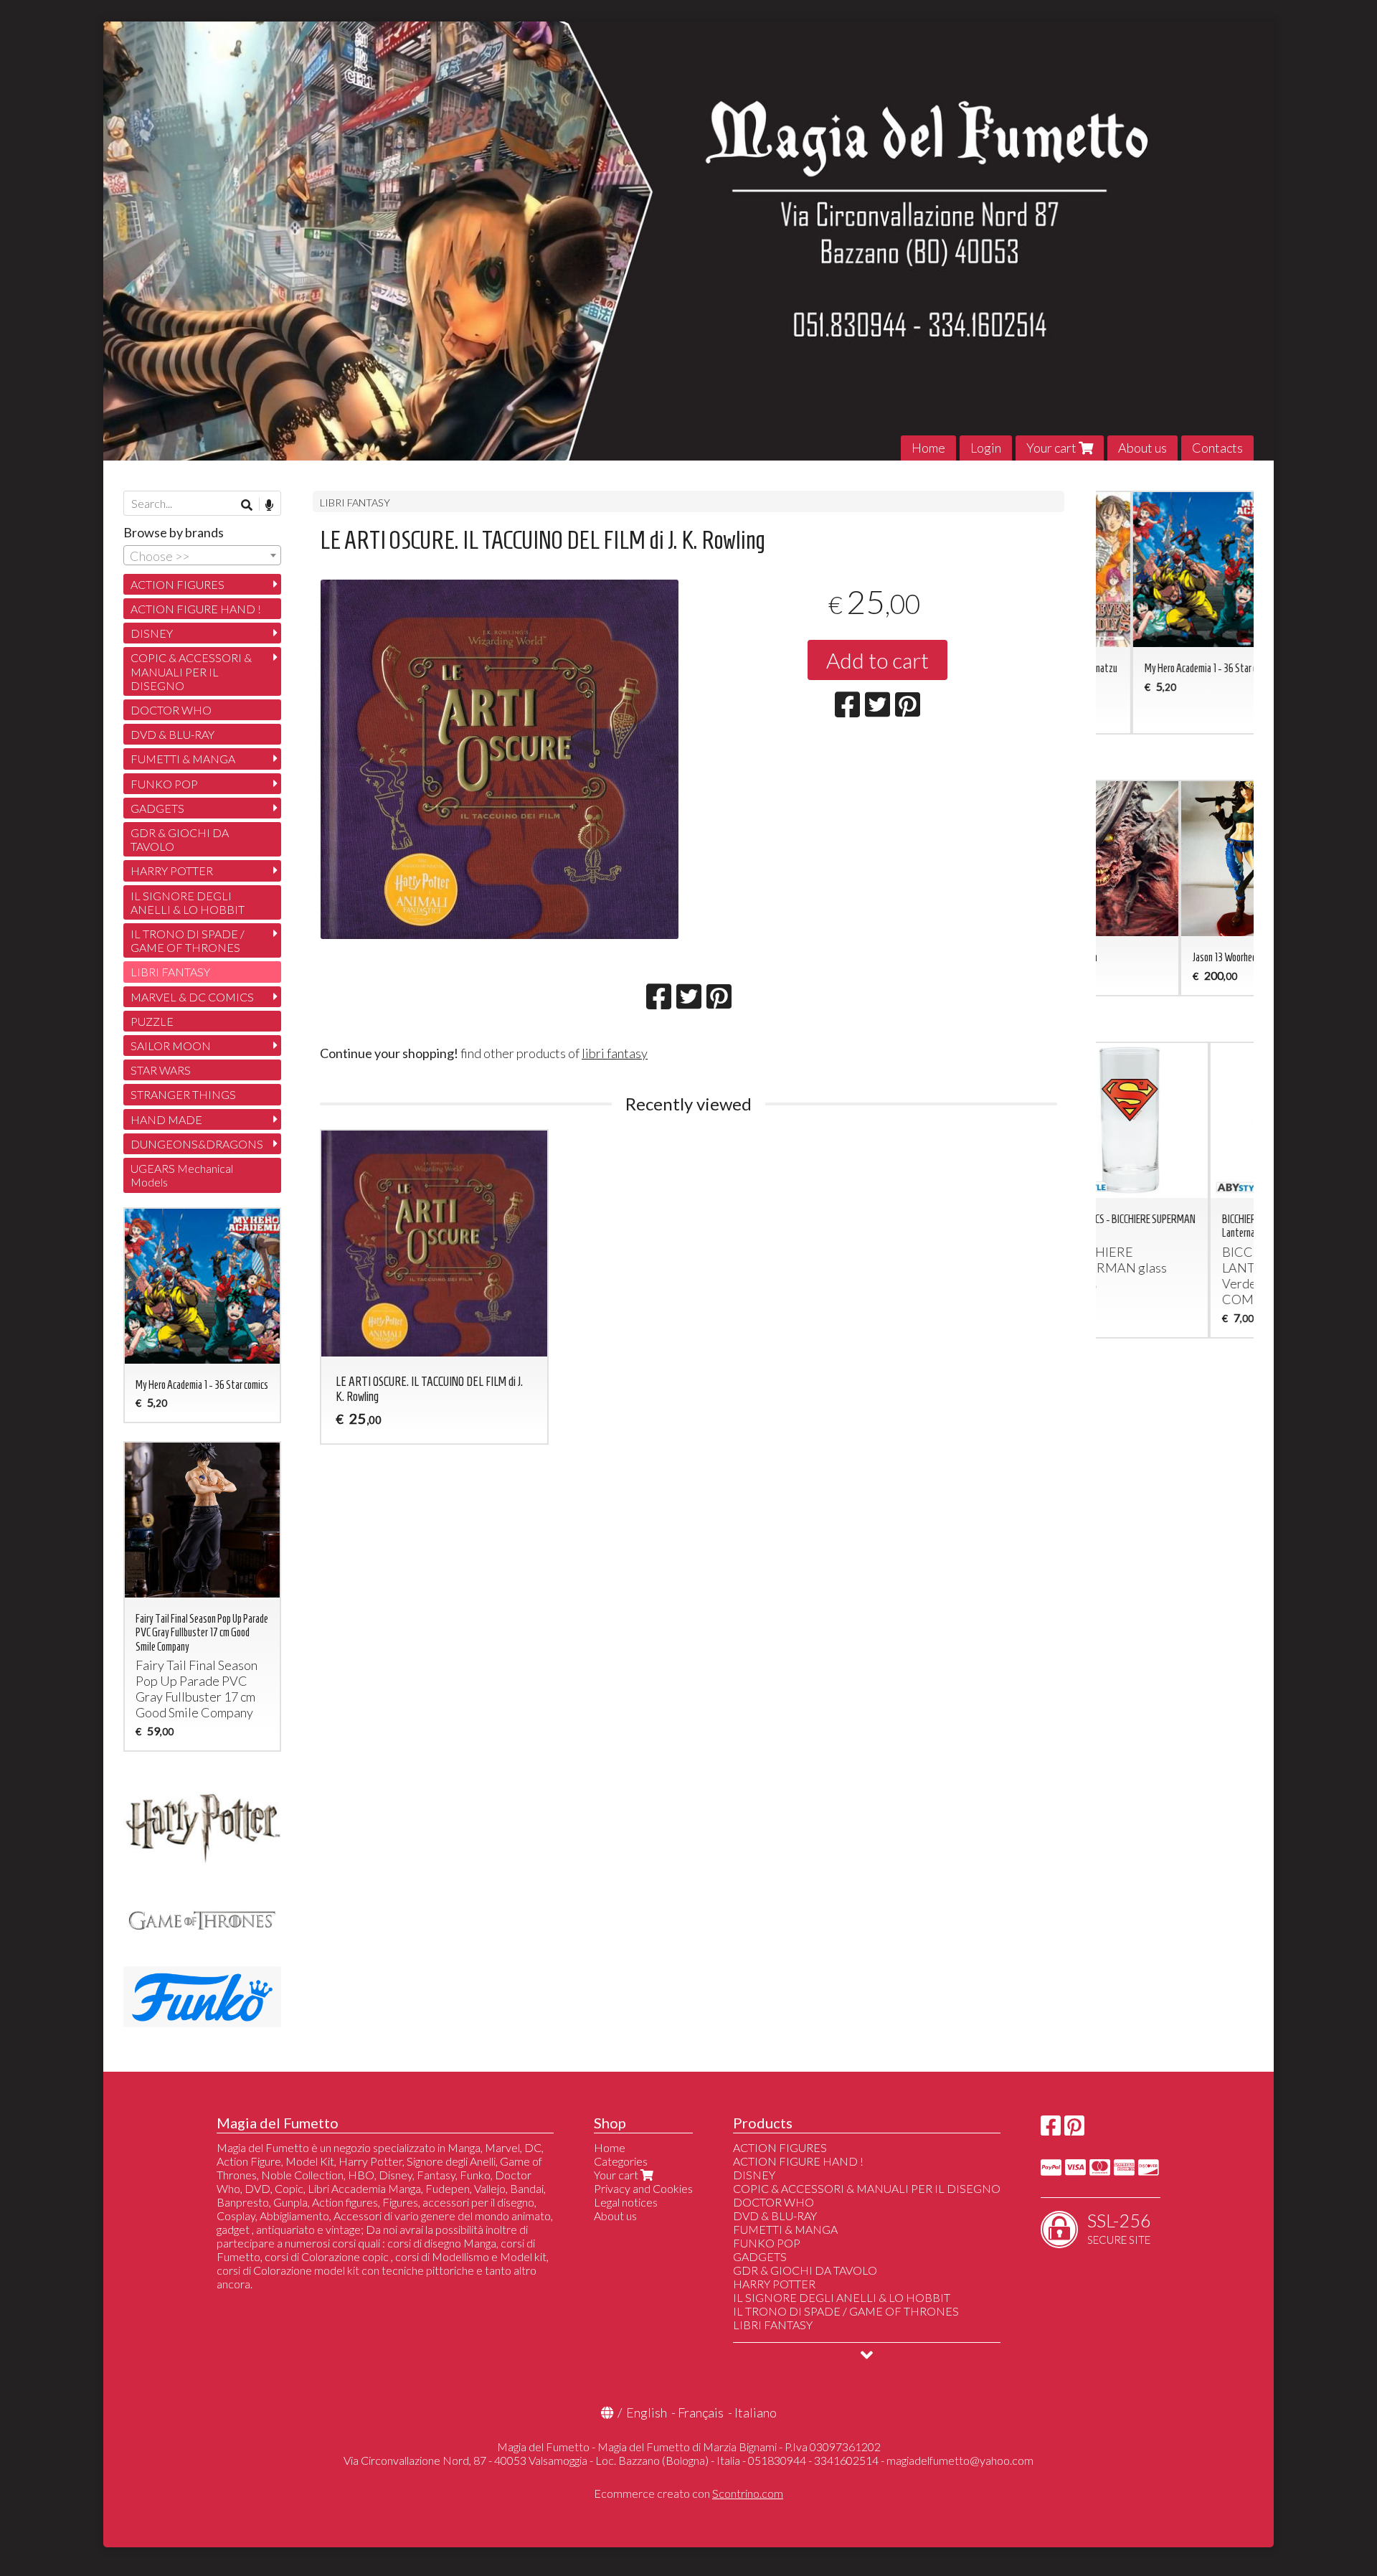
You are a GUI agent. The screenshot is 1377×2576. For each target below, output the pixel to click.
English (647, 2412)
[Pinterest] (1074, 2129)
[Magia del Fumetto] (688, 241)
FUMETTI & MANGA (183, 759)
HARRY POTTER (172, 871)
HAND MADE (166, 1119)
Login (986, 448)
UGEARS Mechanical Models (182, 1175)
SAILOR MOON (171, 1046)
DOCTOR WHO (171, 710)
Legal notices (626, 2202)
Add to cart (877, 660)
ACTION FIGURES (178, 584)
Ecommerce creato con (688, 2493)
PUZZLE (152, 1021)
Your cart (1052, 448)
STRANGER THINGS (183, 1094)
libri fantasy (615, 1053)
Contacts (1217, 448)
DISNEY (152, 633)
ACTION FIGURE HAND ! (196, 609)
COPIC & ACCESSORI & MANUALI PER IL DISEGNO (191, 671)
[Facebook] (1051, 2129)
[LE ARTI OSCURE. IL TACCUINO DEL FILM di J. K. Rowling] (500, 759)
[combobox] (202, 555)
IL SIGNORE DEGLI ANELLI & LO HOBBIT (188, 902)
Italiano (756, 2412)
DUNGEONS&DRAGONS (197, 1144)
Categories (621, 2161)
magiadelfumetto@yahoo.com (960, 2460)
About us (1142, 448)
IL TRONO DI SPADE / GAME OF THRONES (188, 940)
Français (701, 2412)
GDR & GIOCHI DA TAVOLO (180, 839)
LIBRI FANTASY (355, 503)
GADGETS (157, 808)
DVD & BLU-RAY (172, 734)
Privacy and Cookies (643, 2188)
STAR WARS (161, 1070)
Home (928, 448)
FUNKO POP (164, 784)
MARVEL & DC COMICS (192, 997)
